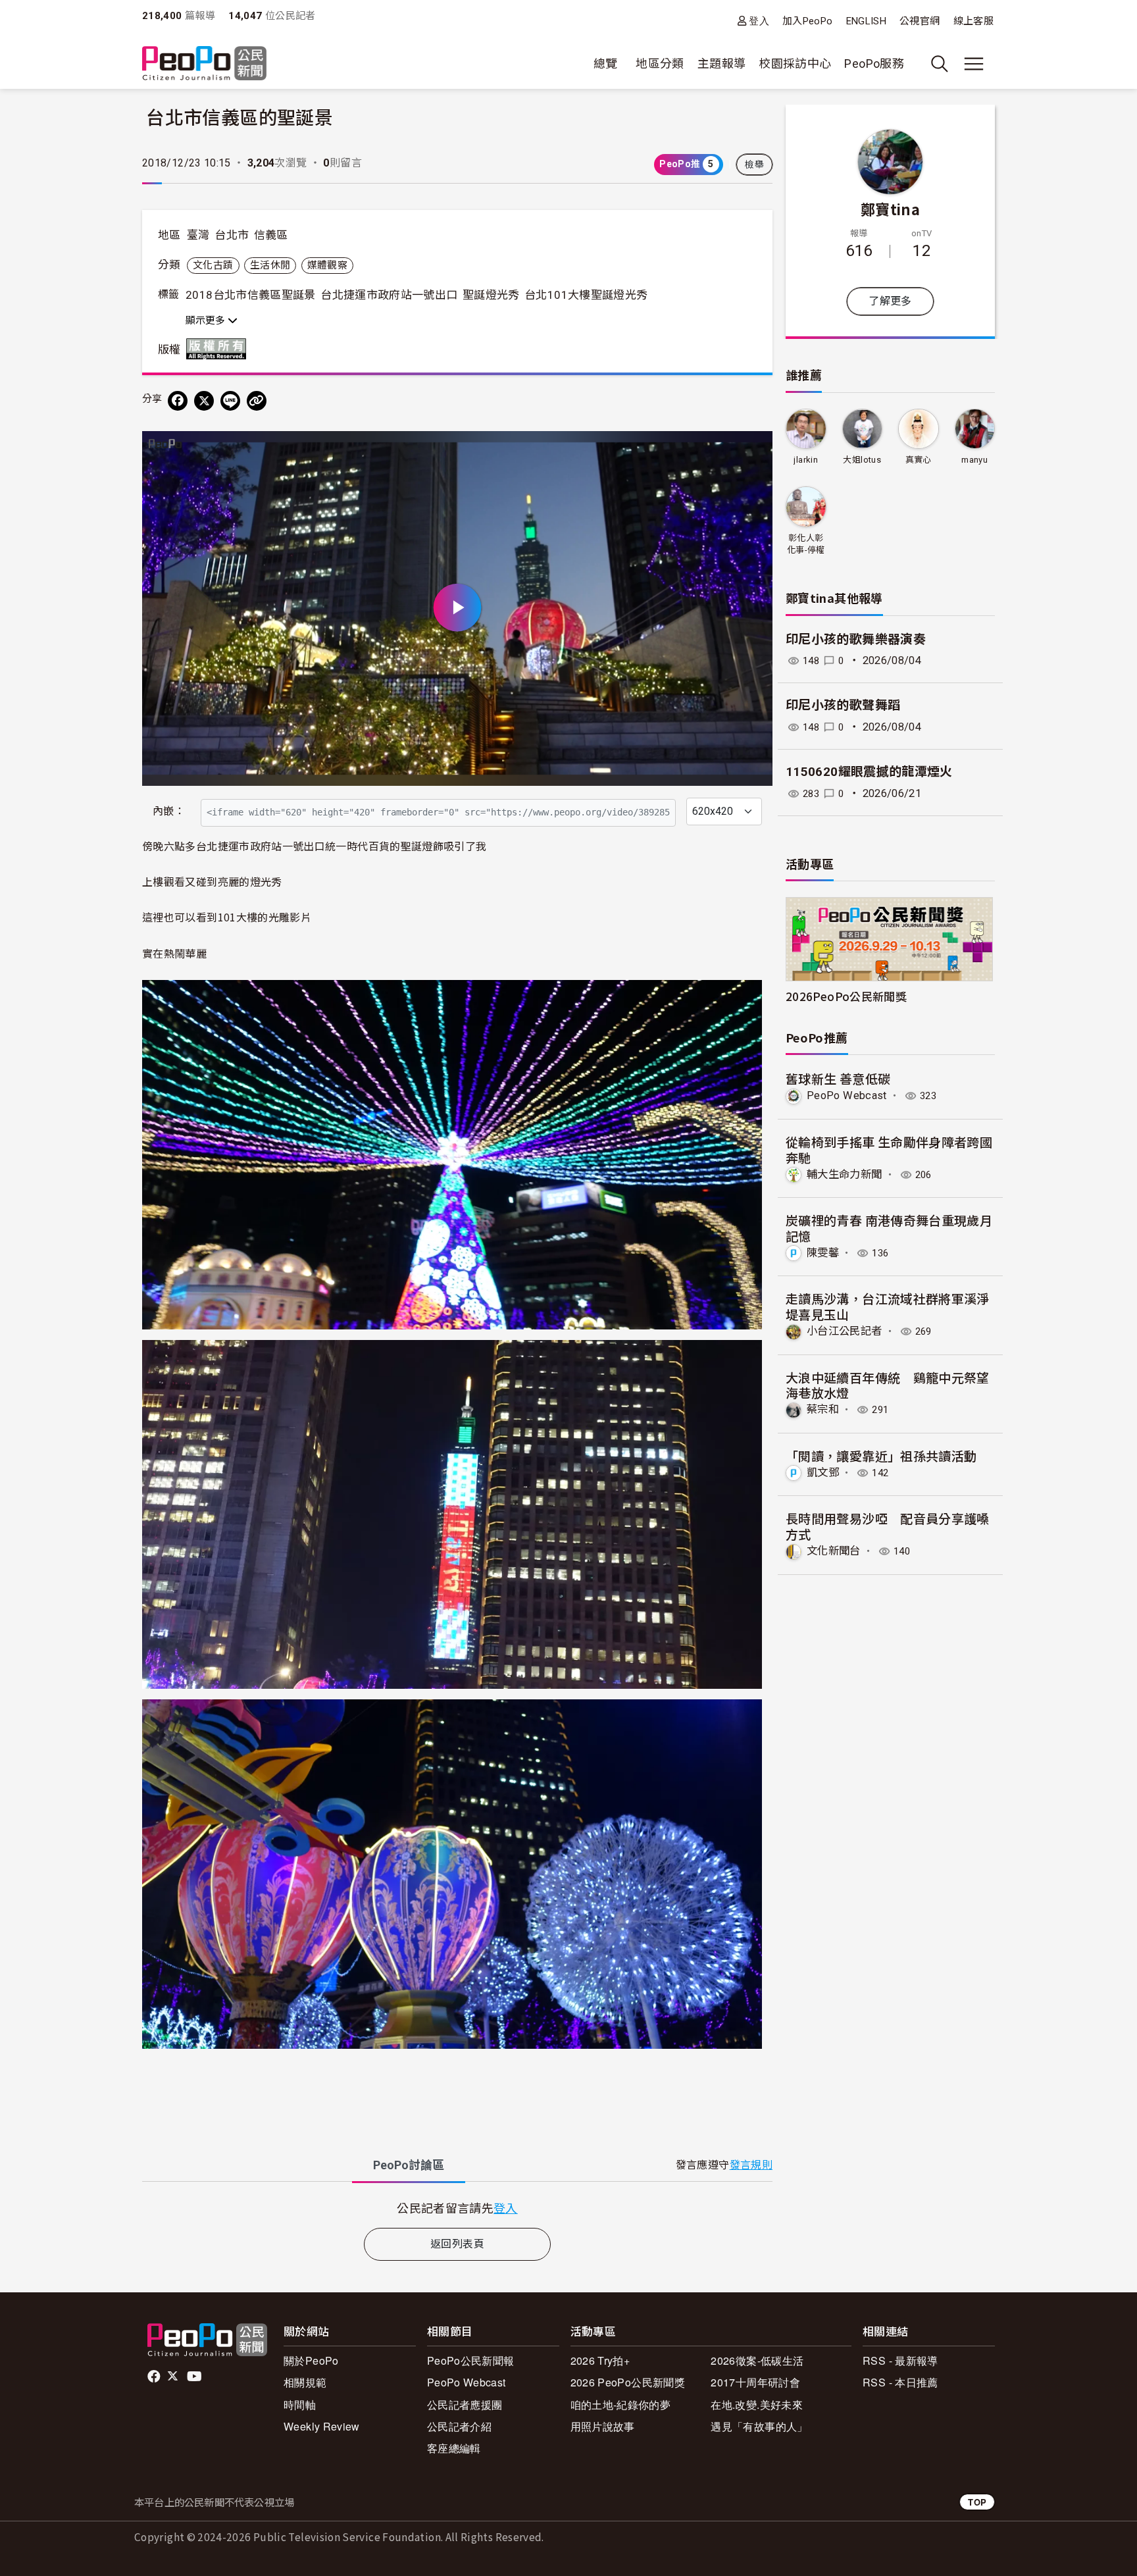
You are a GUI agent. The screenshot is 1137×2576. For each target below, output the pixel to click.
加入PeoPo (808, 21)
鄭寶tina (890, 209)
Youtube (195, 2377)
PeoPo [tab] (409, 2165)
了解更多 (890, 301)
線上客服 (973, 21)
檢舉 (754, 165)
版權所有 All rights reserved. (219, 349)
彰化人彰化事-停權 (806, 544)
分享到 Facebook (754, 450)
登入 (759, 21)
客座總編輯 (454, 2448)
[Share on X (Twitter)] (204, 401)
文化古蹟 (213, 265)
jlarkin (806, 460)
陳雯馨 (823, 1253)
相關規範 (305, 2382)
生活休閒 (270, 265)
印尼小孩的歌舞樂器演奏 (856, 639)
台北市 (232, 235)
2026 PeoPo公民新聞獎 (628, 2382)
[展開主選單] (974, 64)
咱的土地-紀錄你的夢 (621, 2405)
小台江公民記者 (845, 1331)
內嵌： (169, 811)
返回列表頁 (457, 2244)
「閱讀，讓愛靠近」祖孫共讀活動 (881, 1455)
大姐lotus (862, 460)
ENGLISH (867, 21)
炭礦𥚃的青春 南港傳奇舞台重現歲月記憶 (889, 1228)
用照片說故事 (603, 2426)
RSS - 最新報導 (900, 2360)
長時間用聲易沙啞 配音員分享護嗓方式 (888, 1526)
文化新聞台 (834, 1551)
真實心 (919, 460)
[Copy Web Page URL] (257, 401)
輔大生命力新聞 (845, 1174)
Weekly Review (322, 2426)
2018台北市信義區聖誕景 (251, 295)
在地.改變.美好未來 (757, 2405)
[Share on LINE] (230, 401)
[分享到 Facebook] (178, 401)
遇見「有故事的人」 (759, 2426)
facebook (155, 2377)
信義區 (271, 235)
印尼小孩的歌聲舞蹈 (843, 705)
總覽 (606, 64)
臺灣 (198, 235)
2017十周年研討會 (755, 2382)
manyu (974, 460)
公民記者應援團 (465, 2405)
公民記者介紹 (459, 2426)
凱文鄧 (823, 1473)
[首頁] (204, 64)
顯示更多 (207, 321)
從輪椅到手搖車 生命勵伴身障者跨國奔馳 (889, 1149)
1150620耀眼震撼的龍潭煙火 (869, 772)
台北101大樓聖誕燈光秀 (586, 295)
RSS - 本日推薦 (900, 2382)
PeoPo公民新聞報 (471, 2360)
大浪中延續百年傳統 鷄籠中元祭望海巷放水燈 (888, 1385)
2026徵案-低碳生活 (757, 2360)
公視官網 (920, 21)
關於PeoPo (311, 2360)
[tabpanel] (457, 2208)
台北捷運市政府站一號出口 (389, 295)
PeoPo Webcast (847, 1095)
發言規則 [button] (751, 2165)
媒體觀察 (327, 265)
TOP (977, 2502)
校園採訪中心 (795, 64)
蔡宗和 (823, 1409)
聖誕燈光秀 (491, 295)
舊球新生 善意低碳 (838, 1078)
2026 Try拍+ (600, 2360)
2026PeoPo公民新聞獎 (846, 996)
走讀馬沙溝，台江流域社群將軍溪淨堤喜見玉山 (888, 1306)
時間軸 (300, 2405)
